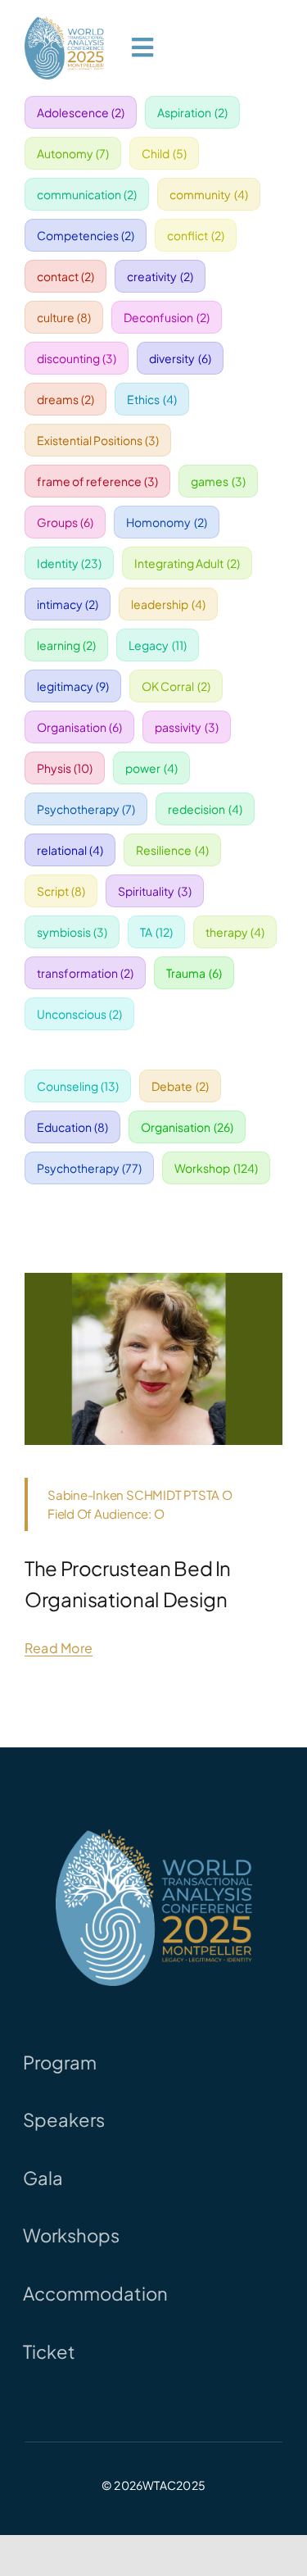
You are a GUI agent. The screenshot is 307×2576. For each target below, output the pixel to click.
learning (67, 645)
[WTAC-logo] (64, 23)
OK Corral (176, 686)
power (151, 768)
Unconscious (80, 1014)
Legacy (158, 645)
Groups (65, 522)
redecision (205, 809)
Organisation (80, 727)
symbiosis (72, 932)
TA (156, 932)
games (218, 481)
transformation (86, 973)
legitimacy (73, 686)
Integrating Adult (187, 563)
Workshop (216, 1168)
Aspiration (192, 112)
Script (61, 891)
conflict (196, 235)
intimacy (68, 604)
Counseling (78, 1086)
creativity (160, 276)
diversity (180, 358)
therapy (235, 932)
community (209, 194)
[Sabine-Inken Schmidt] (153, 1279)
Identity (70, 563)
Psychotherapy (86, 809)
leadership (168, 604)
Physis (65, 768)
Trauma (194, 973)
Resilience (172, 850)
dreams (66, 399)
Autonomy (73, 153)
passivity (187, 727)
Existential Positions (98, 440)
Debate (180, 1086)
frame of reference (98, 481)
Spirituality (155, 891)
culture (64, 317)
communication (87, 194)
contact (66, 276)
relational (70, 850)
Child (164, 153)
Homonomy (167, 522)
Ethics (152, 399)
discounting (77, 358)
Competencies (86, 235)
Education (73, 1127)
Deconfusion (167, 317)
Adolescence (81, 112)
